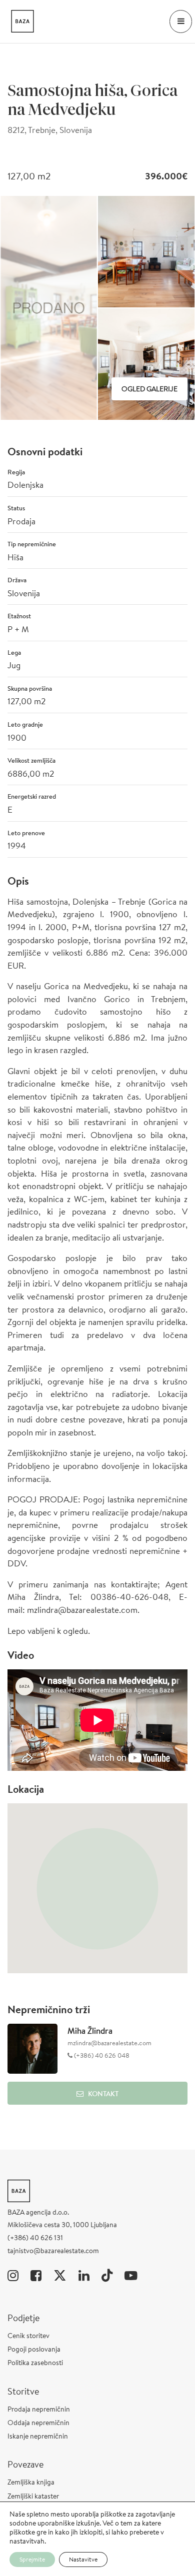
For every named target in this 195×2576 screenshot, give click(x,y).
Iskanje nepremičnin (38, 2436)
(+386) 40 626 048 (101, 2055)
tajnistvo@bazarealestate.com (53, 2251)
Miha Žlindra (90, 2030)
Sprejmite (32, 2559)
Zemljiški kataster (33, 2496)
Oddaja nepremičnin (38, 2423)
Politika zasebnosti (35, 2363)
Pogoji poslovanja (34, 2349)
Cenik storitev (28, 2336)
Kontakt (103, 2094)
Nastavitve (83, 2559)
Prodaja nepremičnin (39, 2409)
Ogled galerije (149, 389)
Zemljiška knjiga (31, 2482)
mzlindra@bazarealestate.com (109, 2043)
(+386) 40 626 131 (35, 2238)
